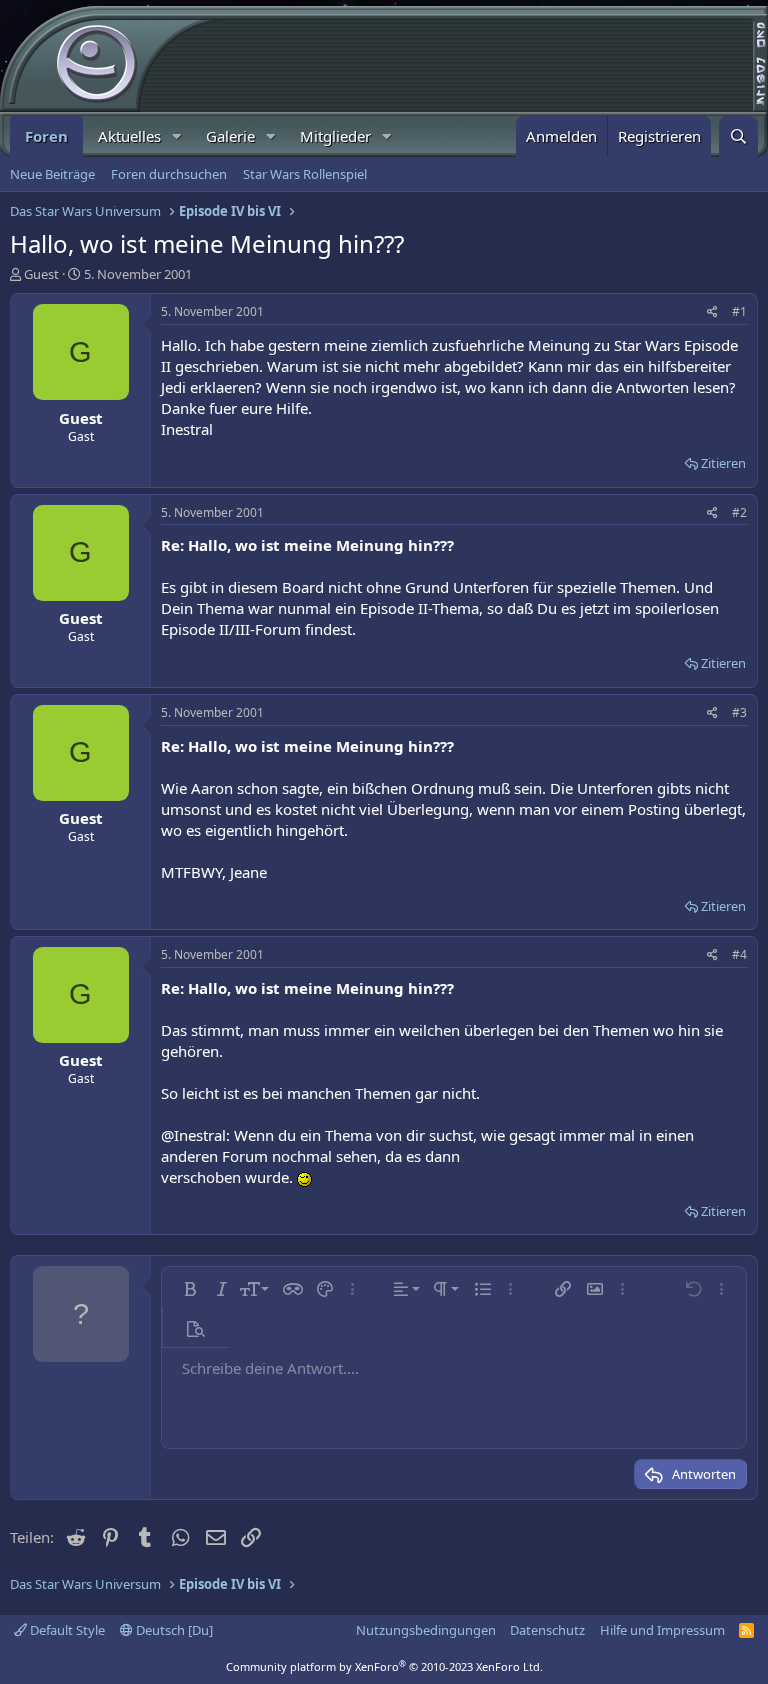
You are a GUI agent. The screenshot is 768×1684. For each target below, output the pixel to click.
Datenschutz (547, 1630)
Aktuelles (129, 136)
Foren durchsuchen (169, 174)
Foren (46, 136)
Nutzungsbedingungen (426, 1630)
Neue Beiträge (52, 174)
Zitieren (723, 463)
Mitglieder (335, 136)
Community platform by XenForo (384, 1666)
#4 (739, 954)
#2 (739, 512)
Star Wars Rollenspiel (305, 174)
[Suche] (738, 136)
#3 (739, 712)
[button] (177, 136)
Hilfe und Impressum (662, 1630)
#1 (739, 311)
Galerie (230, 136)
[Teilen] (712, 312)
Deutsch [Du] (173, 1630)
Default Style (66, 1630)
